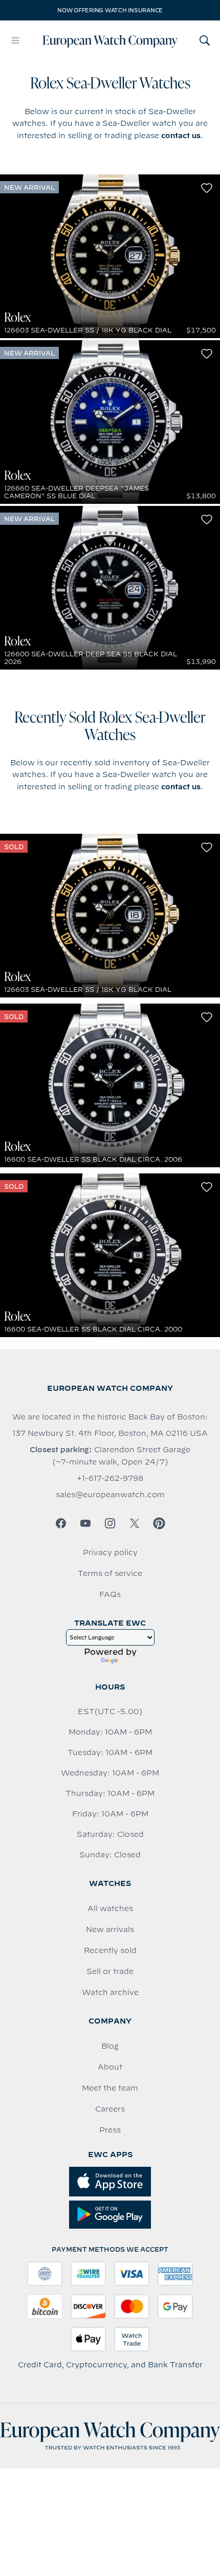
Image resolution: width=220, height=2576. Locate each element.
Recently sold (110, 1950)
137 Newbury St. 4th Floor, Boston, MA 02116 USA (110, 1433)
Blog (110, 2046)
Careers (110, 2109)
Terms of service (110, 1573)
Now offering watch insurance (110, 10)
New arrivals (110, 1929)
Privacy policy (110, 1552)
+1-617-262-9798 (110, 1478)
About (110, 2067)
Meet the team (110, 2088)
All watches (110, 1908)
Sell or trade (110, 1971)
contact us (181, 136)
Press (110, 2130)
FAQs (110, 1594)
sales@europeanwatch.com (110, 1495)
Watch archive (110, 1992)
